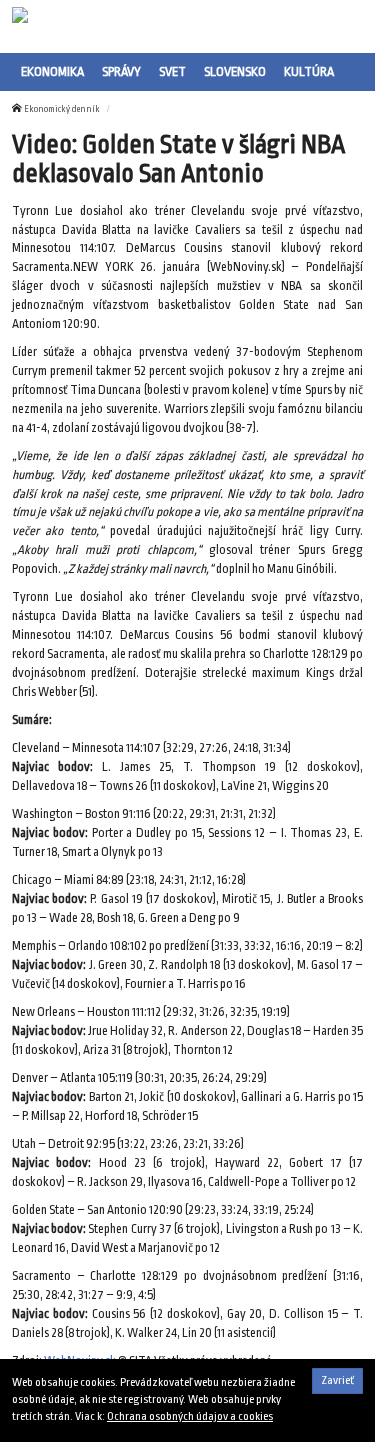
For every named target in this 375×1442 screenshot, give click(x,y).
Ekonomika (52, 71)
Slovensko (235, 71)
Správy (121, 71)
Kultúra (309, 71)
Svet (172, 71)
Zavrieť (337, 1380)
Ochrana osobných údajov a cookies (190, 1416)
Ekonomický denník (62, 109)
